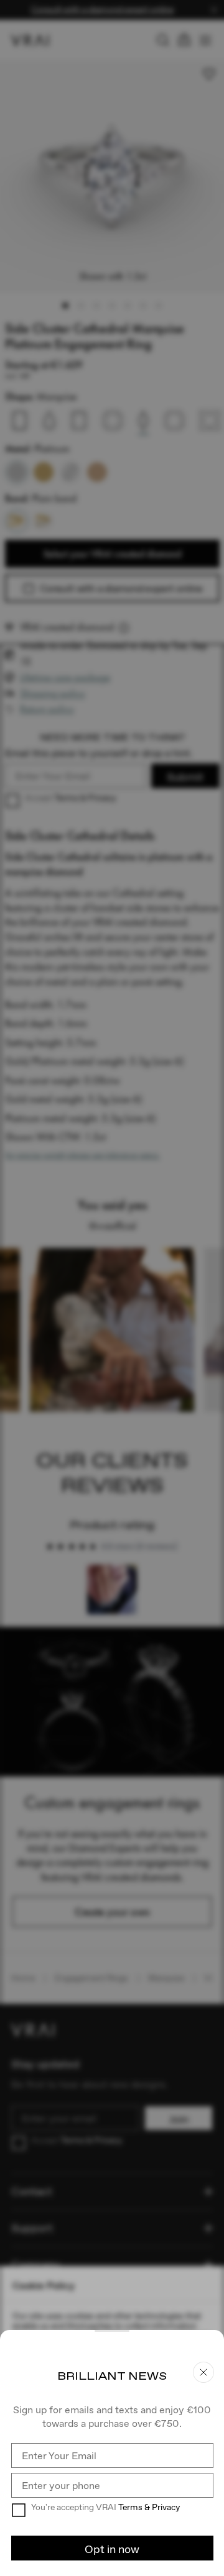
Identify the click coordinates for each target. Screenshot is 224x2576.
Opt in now (112, 2549)
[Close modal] (112, 1288)
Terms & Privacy (149, 2507)
